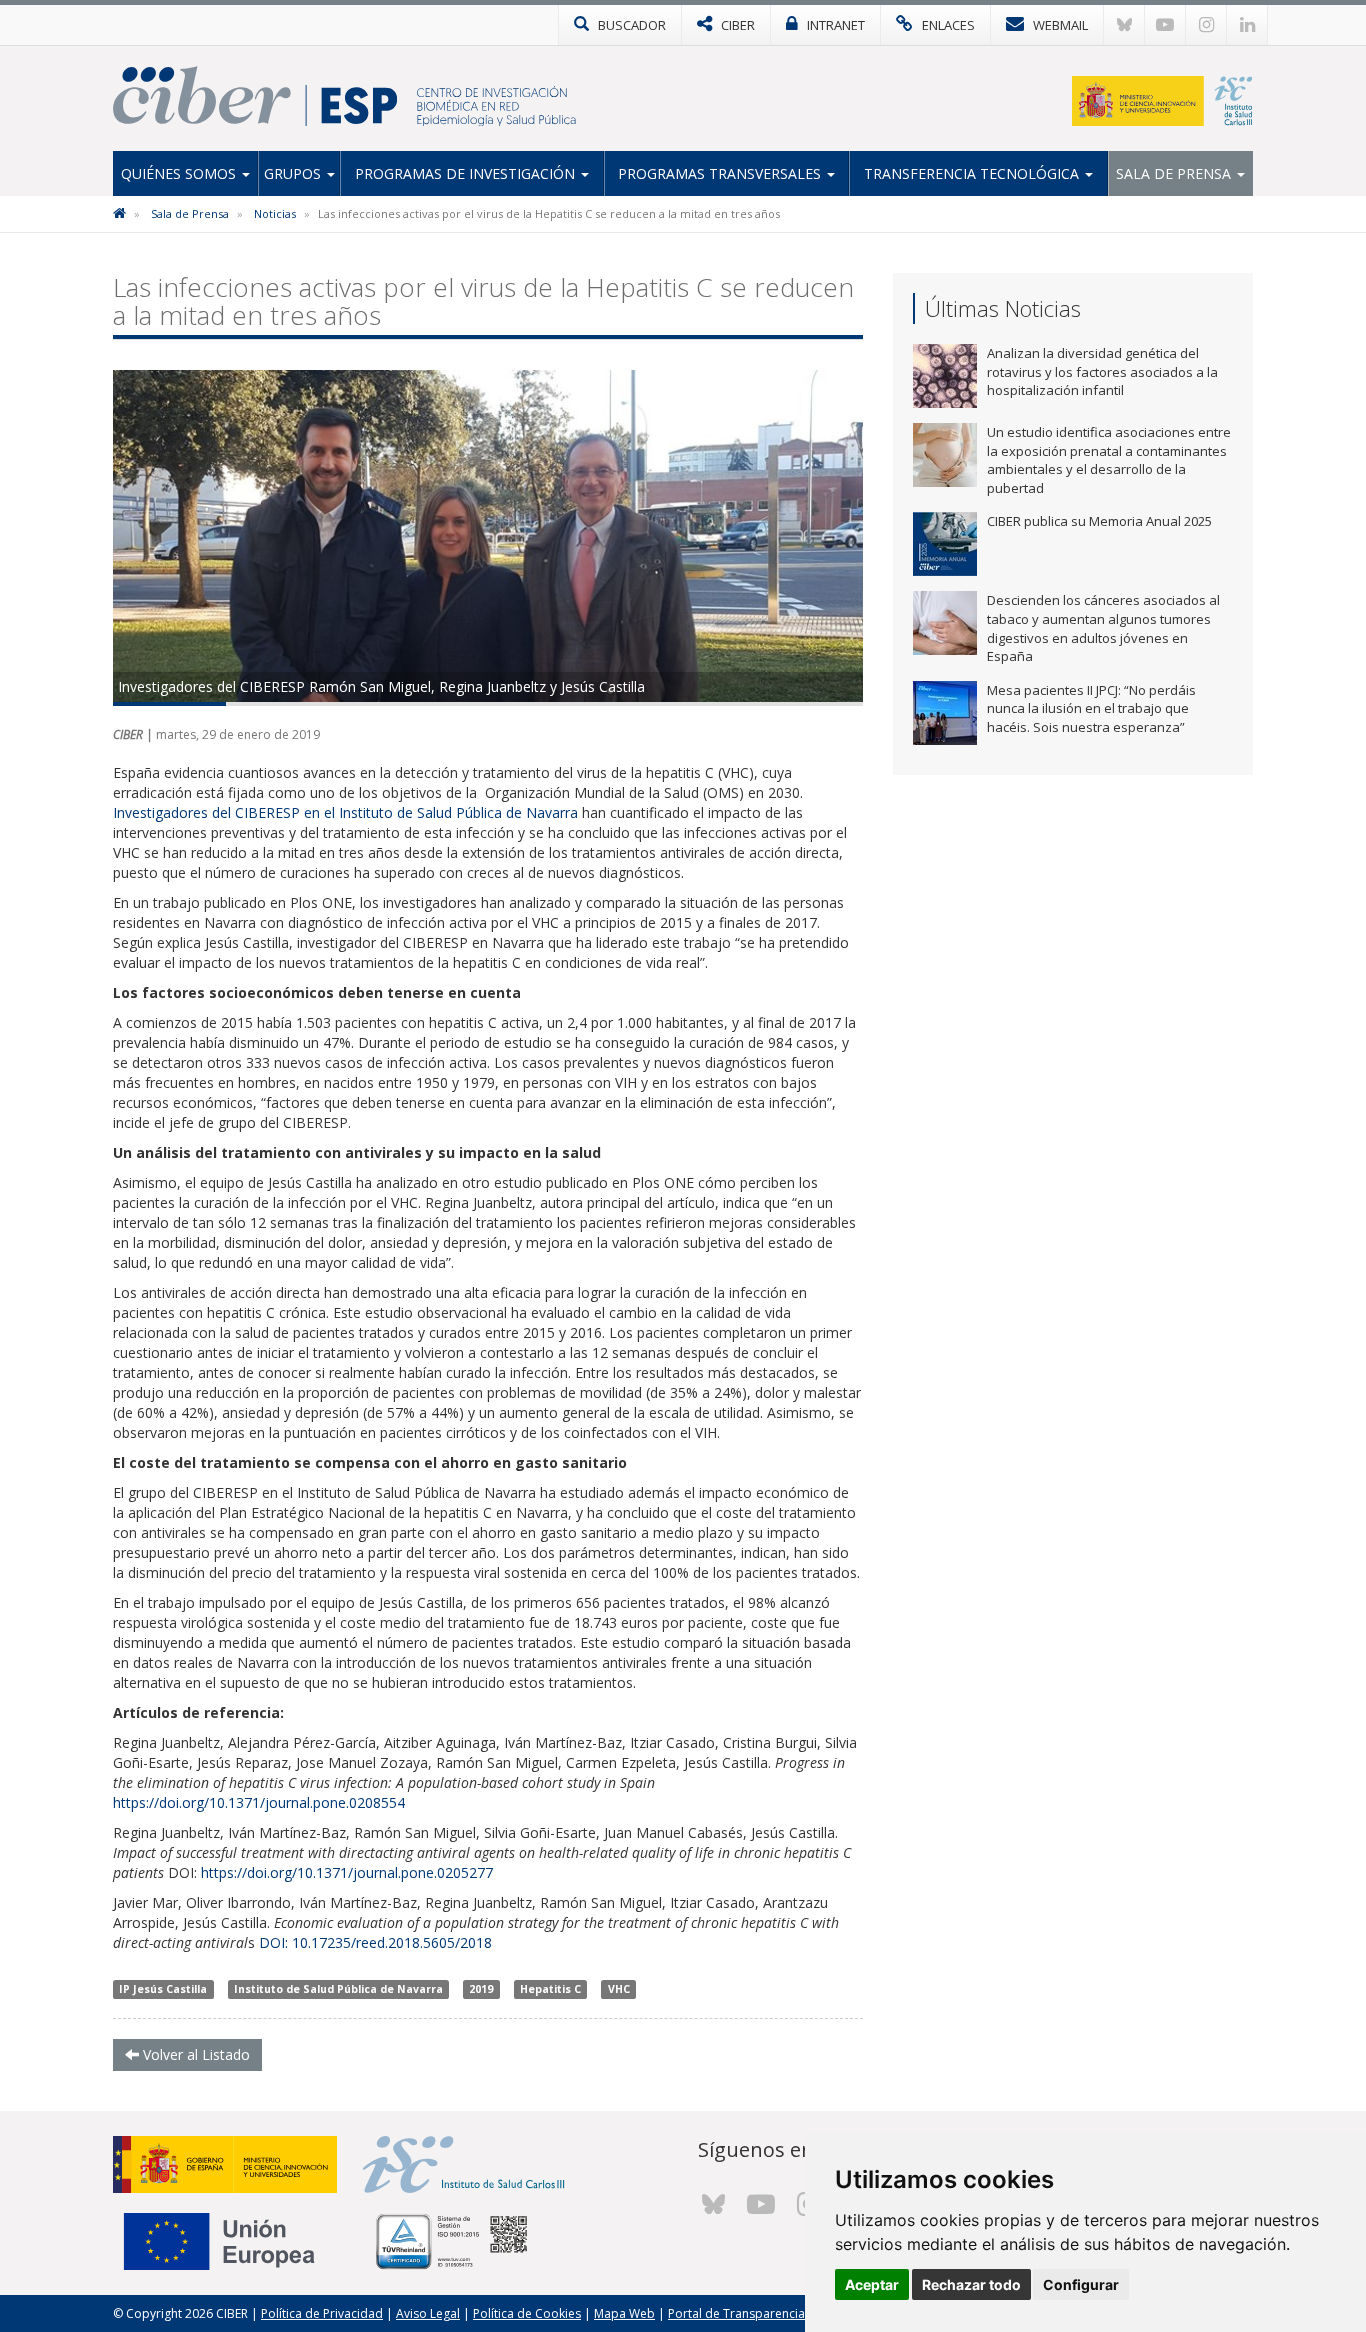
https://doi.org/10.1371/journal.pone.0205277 (347, 1872)
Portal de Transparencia (736, 2313)
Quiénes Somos (180, 173)
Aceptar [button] (872, 2284)
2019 (481, 1989)
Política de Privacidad (322, 2313)
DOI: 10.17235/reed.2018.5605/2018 (375, 1942)
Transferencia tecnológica (973, 173)
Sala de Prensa (1175, 173)
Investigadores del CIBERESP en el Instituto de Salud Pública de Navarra (345, 812)
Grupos (294, 173)
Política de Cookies (527, 2313)
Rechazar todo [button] (971, 2284)
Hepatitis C (550, 1989)
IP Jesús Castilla (163, 1989)
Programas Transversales (721, 173)
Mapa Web (624, 2313)
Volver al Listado (194, 2054)
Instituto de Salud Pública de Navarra (338, 1989)
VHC (619, 1989)
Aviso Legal (428, 2313)
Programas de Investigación (467, 173)
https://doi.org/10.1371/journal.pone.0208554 (259, 1802)
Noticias (275, 213)
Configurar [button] (1081, 2284)
